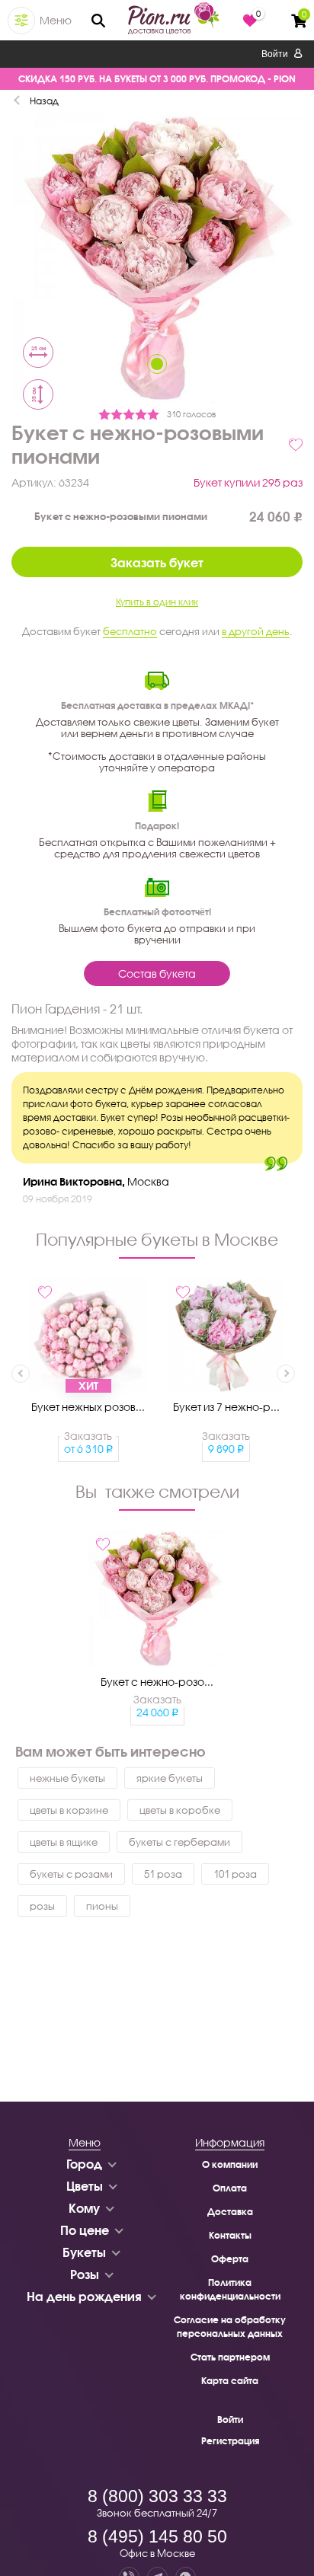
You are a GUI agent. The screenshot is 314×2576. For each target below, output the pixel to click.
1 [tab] (157, 364)
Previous (21, 1374)
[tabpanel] (157, 260)
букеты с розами (71, 1874)
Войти (276, 54)
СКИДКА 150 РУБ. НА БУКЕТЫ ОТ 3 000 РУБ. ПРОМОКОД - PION (157, 79)
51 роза (163, 1874)
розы (42, 1906)
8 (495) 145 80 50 (157, 2536)
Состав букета (157, 974)
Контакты (230, 2235)
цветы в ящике (64, 1842)
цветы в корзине (69, 1810)
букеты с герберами (179, 1842)
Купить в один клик (157, 602)
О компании (230, 2164)
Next (286, 1374)
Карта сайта (230, 2381)
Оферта (230, 2259)
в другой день (256, 631)
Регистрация (230, 2441)
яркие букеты (170, 1778)
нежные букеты (67, 1778)
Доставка (230, 2212)
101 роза (235, 1874)
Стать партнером (230, 2357)
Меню (56, 20)
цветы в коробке (180, 1810)
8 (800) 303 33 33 (157, 2496)
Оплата (230, 2188)
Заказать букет (157, 562)
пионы (102, 1906)
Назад (44, 101)
